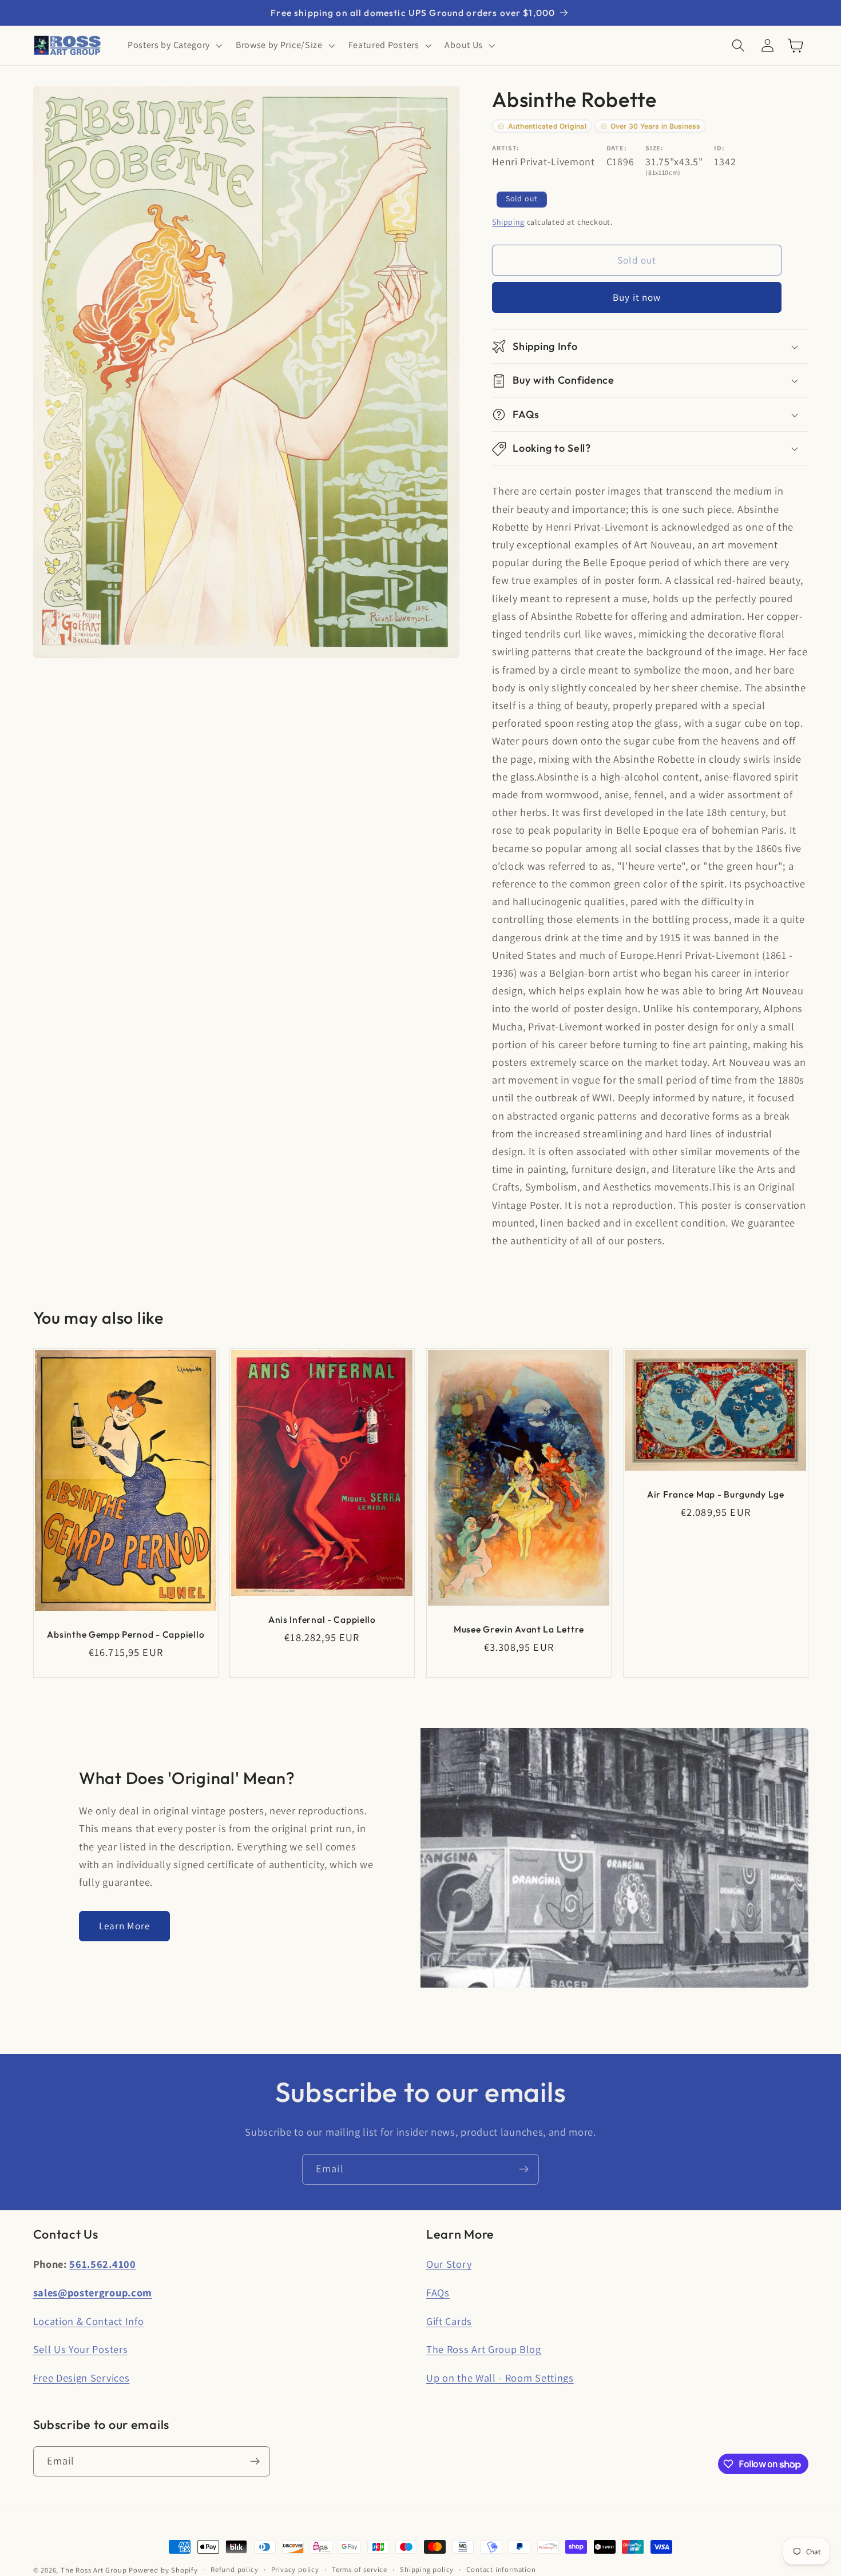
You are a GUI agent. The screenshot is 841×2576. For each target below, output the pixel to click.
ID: (719, 148)
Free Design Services (82, 2378)
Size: (654, 148)
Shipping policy (427, 2569)
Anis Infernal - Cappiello (322, 1619)
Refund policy (234, 2569)
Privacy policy (295, 2569)
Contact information (501, 2569)
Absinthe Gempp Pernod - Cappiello (126, 1634)
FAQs (438, 2292)
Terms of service (360, 2569)
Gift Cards (449, 2321)
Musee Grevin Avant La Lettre (519, 1629)
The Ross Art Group (94, 2570)
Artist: (506, 148)
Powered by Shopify (163, 2570)
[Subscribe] (524, 2169)
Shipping (508, 222)
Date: (616, 148)
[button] (174, 46)
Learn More (125, 1926)
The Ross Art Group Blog (484, 2349)
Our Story (449, 2264)
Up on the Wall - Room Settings (500, 2378)
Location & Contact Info (89, 2321)
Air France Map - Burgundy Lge (716, 1494)
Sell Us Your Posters (81, 2349)
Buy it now (637, 298)
